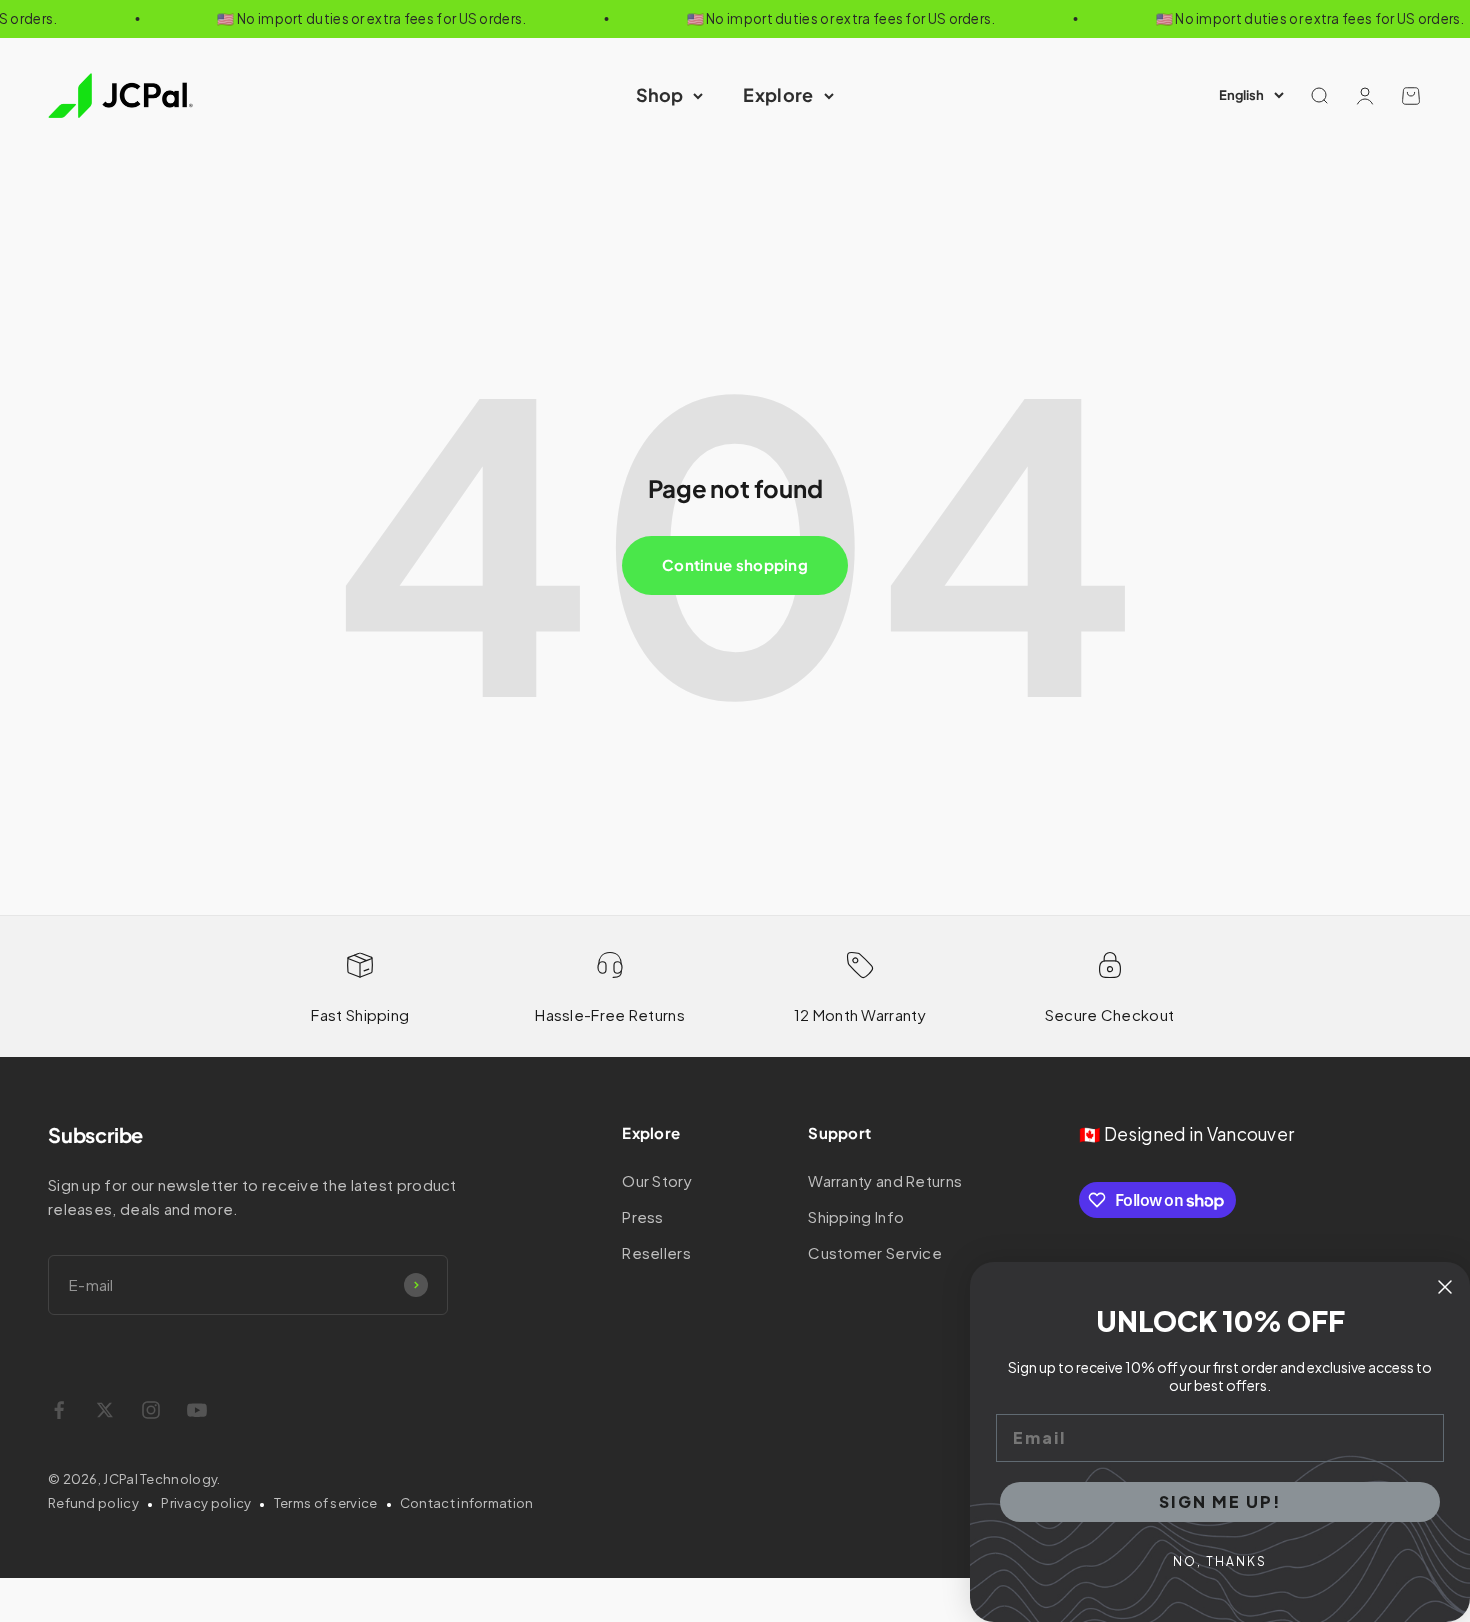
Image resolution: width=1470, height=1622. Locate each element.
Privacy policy (206, 1503)
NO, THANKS (1220, 1561)
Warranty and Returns (885, 1180)
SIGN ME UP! (1220, 1501)
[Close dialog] (1445, 1287)
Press (643, 1216)
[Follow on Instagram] (151, 1410)
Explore (778, 94)
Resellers (656, 1252)
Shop (659, 94)
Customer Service (875, 1252)
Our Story (657, 1180)
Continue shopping (735, 564)
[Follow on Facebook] (59, 1410)
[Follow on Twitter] (105, 1410)
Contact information (467, 1503)
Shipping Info (856, 1216)
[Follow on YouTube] (197, 1410)
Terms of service (326, 1503)
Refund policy (93, 1503)
